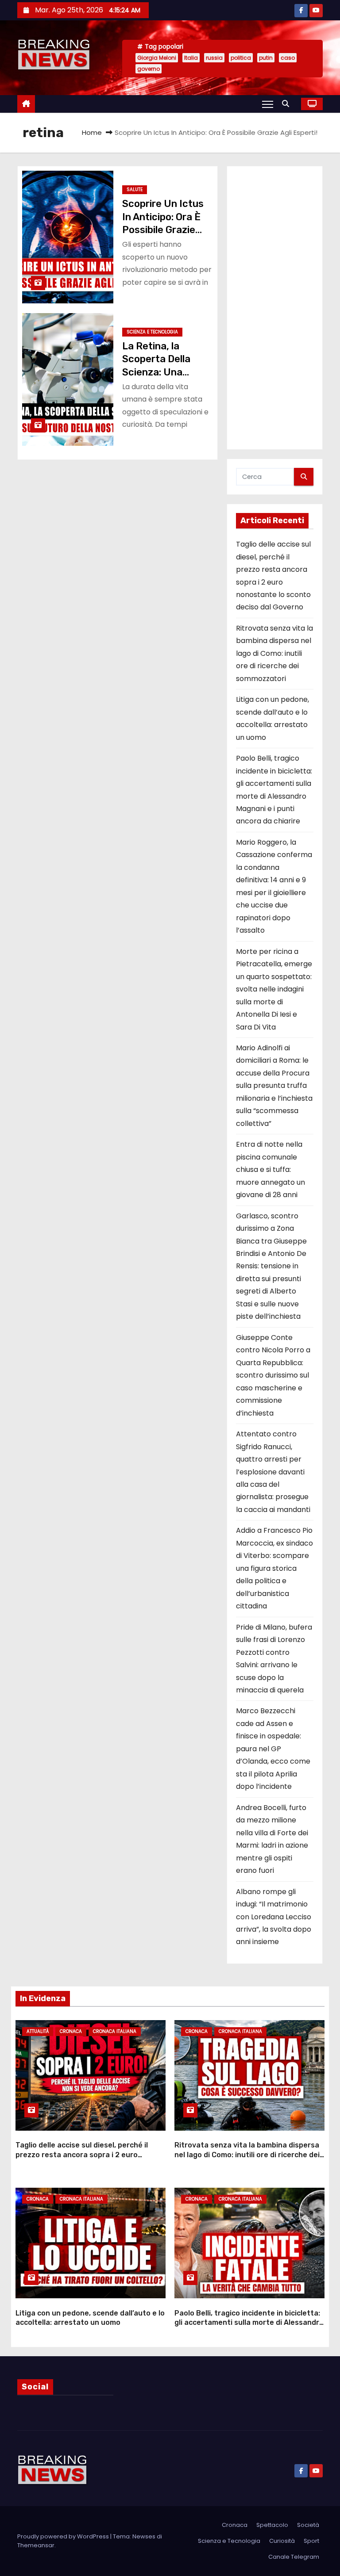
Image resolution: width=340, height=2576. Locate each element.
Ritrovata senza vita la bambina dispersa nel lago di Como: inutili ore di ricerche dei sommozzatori (274, 653)
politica (241, 58)
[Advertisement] (275, 308)
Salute (135, 189)
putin (266, 58)
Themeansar (36, 2545)
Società (308, 2525)
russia (214, 58)
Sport (311, 2541)
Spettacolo (272, 2525)
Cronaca (71, 2031)
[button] (288, 104)
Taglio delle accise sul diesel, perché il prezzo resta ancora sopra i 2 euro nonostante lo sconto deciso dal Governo (88, 2155)
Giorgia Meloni (157, 58)
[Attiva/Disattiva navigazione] (268, 104)
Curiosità (282, 2541)
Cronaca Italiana (115, 2031)
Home (92, 132)
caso (288, 58)
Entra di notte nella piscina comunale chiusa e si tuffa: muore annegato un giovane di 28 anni (270, 1169)
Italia (191, 58)
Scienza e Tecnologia (152, 332)
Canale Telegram (294, 2557)
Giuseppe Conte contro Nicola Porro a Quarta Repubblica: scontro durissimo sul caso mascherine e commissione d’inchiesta (273, 1375)
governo (149, 69)
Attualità (38, 2031)
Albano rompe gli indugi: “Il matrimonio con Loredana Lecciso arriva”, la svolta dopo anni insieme (274, 1917)
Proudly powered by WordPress (64, 2536)
